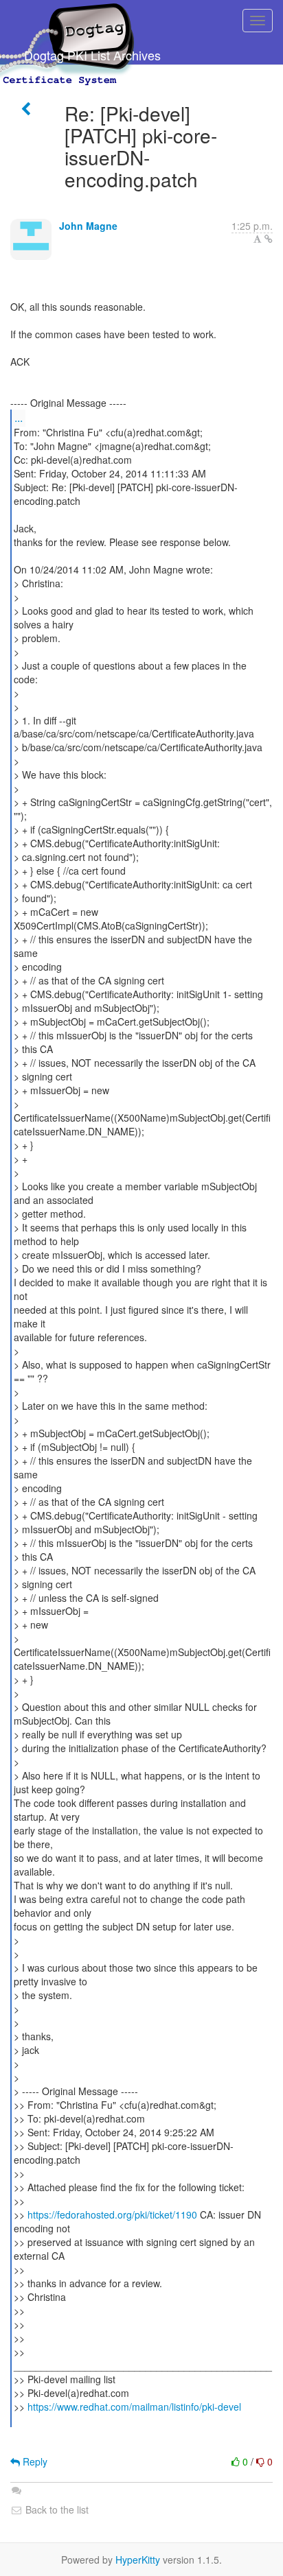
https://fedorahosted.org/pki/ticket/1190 (112, 2214)
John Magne (88, 226)
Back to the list (56, 2509)
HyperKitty (138, 2560)
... (19, 417)
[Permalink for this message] (269, 239)
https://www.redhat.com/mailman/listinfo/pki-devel (134, 2407)
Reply (34, 2461)
